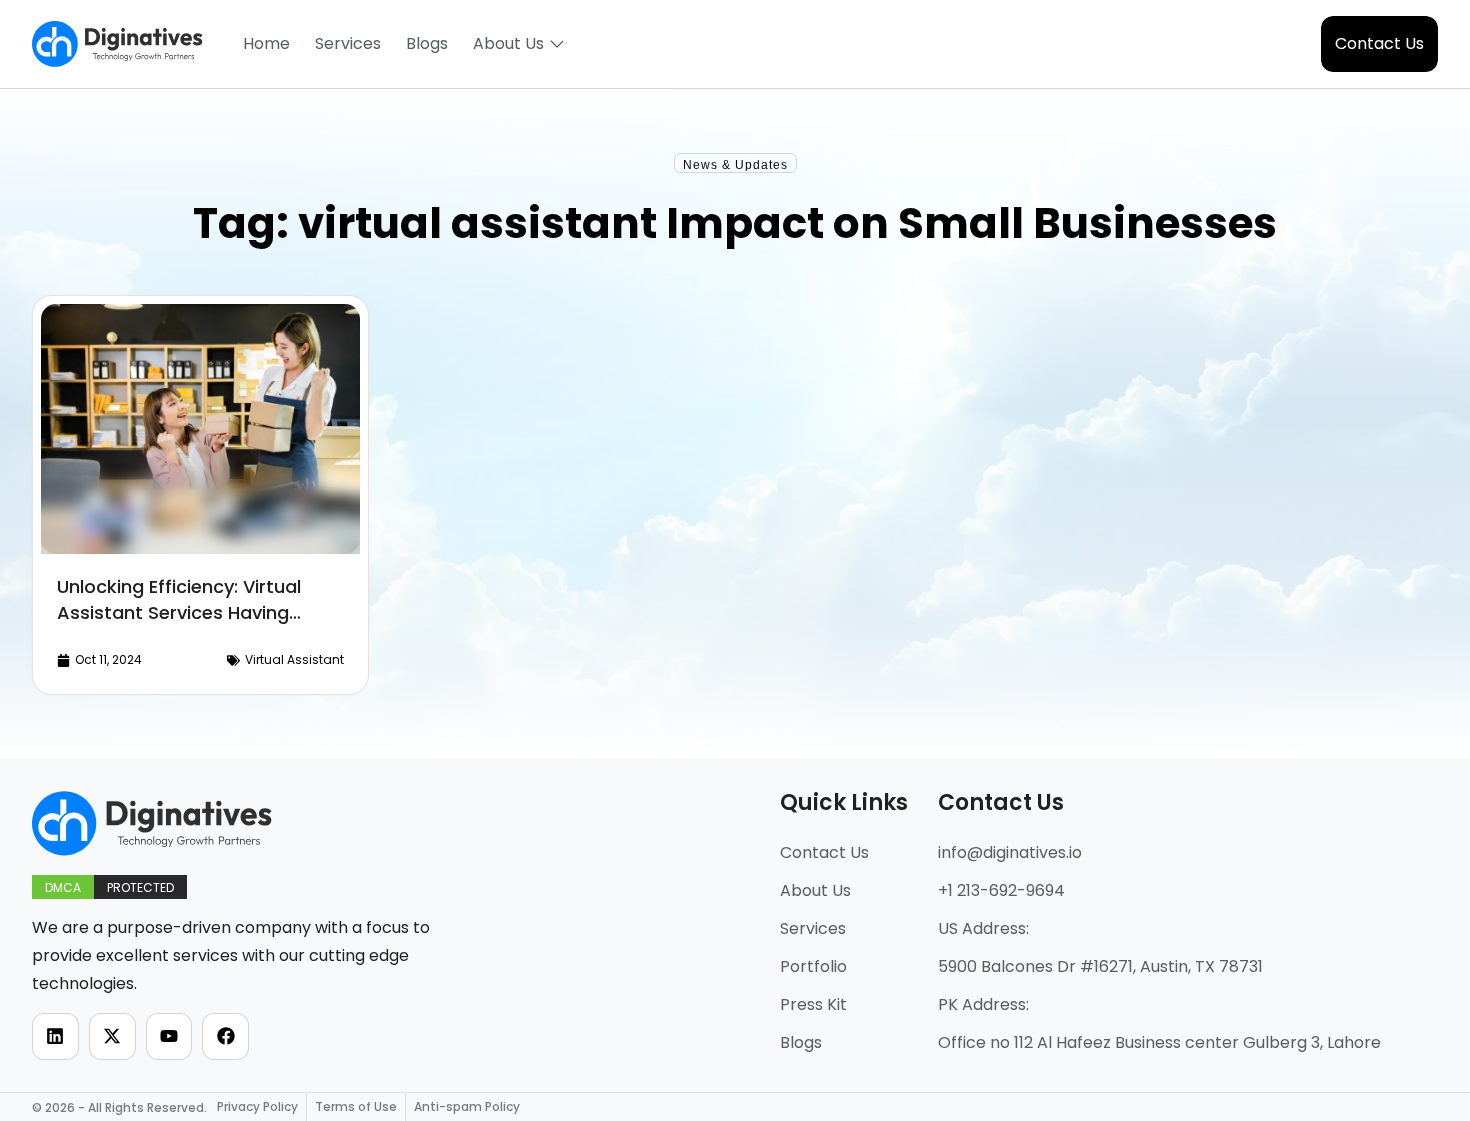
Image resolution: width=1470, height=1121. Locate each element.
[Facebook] (225, 1036)
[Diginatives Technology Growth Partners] (117, 44)
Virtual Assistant (294, 659)
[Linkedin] (55, 1036)
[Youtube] (169, 1036)
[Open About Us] (557, 44)
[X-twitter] (112, 1036)
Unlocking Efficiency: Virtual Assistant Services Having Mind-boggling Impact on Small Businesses (199, 625)
